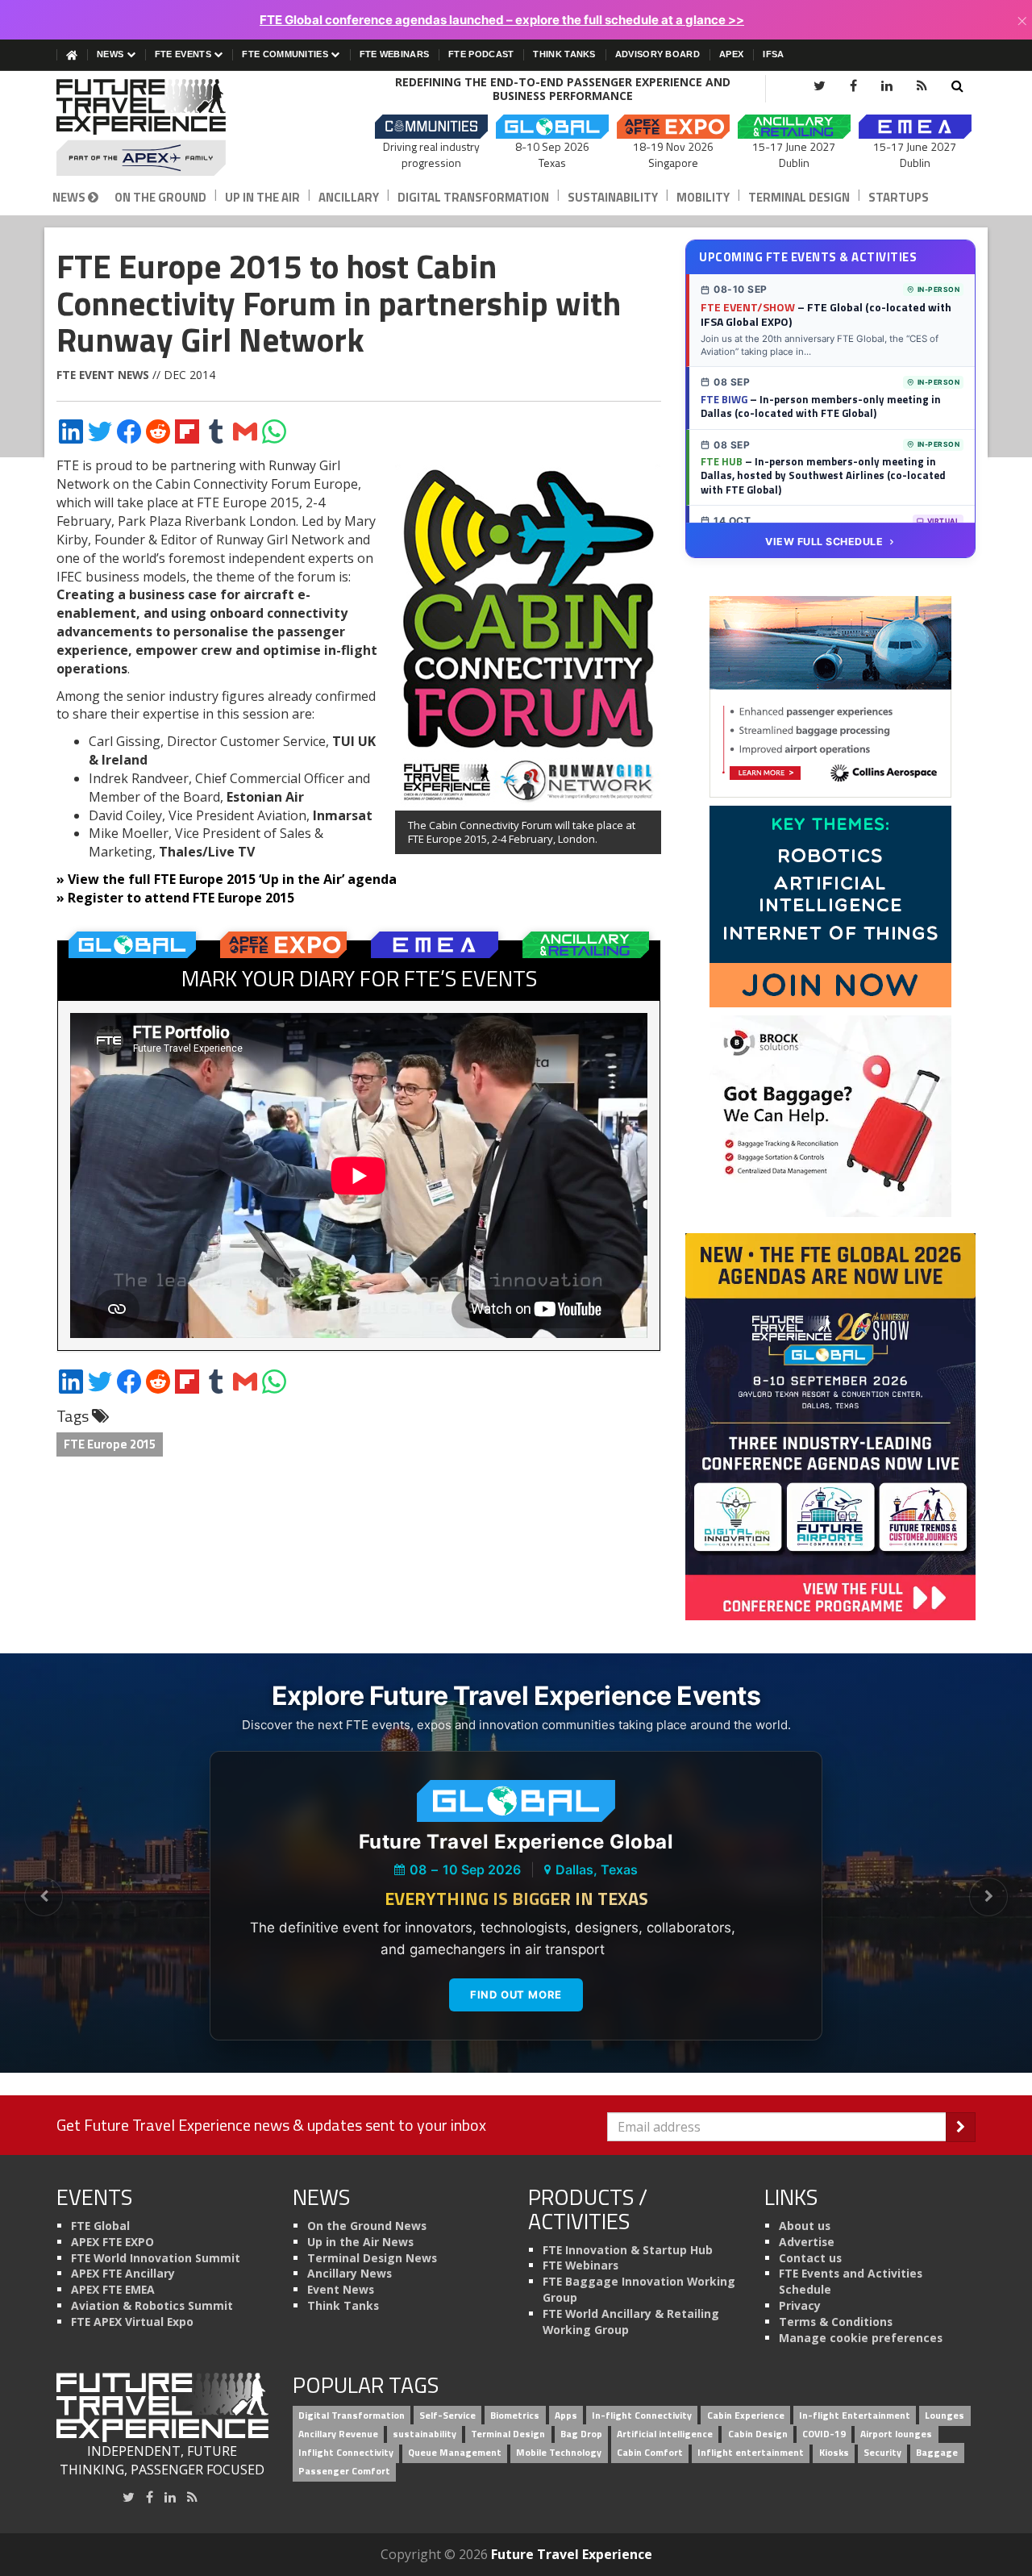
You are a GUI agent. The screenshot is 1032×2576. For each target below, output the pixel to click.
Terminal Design (799, 197)
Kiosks (834, 2452)
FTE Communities (286, 54)
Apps (566, 2416)
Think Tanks (564, 54)
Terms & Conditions (836, 2322)
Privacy (800, 2305)
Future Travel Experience (572, 2554)
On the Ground (160, 197)
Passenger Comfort (344, 2471)
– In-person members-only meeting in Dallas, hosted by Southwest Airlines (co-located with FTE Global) (823, 475)
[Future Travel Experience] (162, 127)
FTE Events (184, 54)
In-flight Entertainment (855, 2416)
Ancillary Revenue (338, 2434)
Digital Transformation (473, 197)
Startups (899, 197)
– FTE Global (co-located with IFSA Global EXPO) (826, 315)
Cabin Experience (746, 2416)
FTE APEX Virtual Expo (132, 2322)
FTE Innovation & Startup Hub (628, 2250)
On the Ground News (367, 2226)
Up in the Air (262, 197)
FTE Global (100, 2226)
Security (882, 2452)
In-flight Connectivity (642, 2416)
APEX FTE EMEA (113, 2289)
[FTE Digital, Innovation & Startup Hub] (830, 906)
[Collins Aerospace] (830, 696)
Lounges (945, 2416)
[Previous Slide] (44, 1897)
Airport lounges (896, 2434)
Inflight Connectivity (346, 2452)
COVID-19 (824, 2434)
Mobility (703, 197)
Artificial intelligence (665, 2434)
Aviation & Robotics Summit (152, 2305)
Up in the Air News (360, 2242)
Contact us (810, 2258)
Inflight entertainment (751, 2452)
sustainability (424, 2434)
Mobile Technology (559, 2452)
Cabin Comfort (650, 2452)
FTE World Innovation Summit (156, 2258)
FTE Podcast (481, 54)
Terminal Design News (372, 2258)
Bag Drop (581, 2434)
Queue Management (455, 2452)
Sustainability (613, 197)
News (112, 54)
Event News (341, 2289)
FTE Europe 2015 (110, 1444)
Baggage (937, 2452)
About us (805, 2226)
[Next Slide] (988, 1897)
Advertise (807, 2242)
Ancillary (349, 197)
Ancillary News (350, 2273)
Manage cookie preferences (861, 2338)
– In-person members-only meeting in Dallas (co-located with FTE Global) (821, 406)
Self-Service (447, 2416)
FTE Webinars (395, 54)
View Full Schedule (824, 542)
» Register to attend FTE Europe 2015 (175, 898)
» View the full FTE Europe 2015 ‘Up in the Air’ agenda (227, 879)
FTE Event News (103, 375)
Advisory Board (657, 54)
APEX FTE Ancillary (123, 2273)
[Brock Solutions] (830, 1115)
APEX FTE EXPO (112, 2242)
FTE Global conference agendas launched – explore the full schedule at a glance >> (502, 20)
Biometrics (515, 2416)
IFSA (773, 54)
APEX (731, 54)
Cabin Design (758, 2434)
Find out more (516, 1995)
